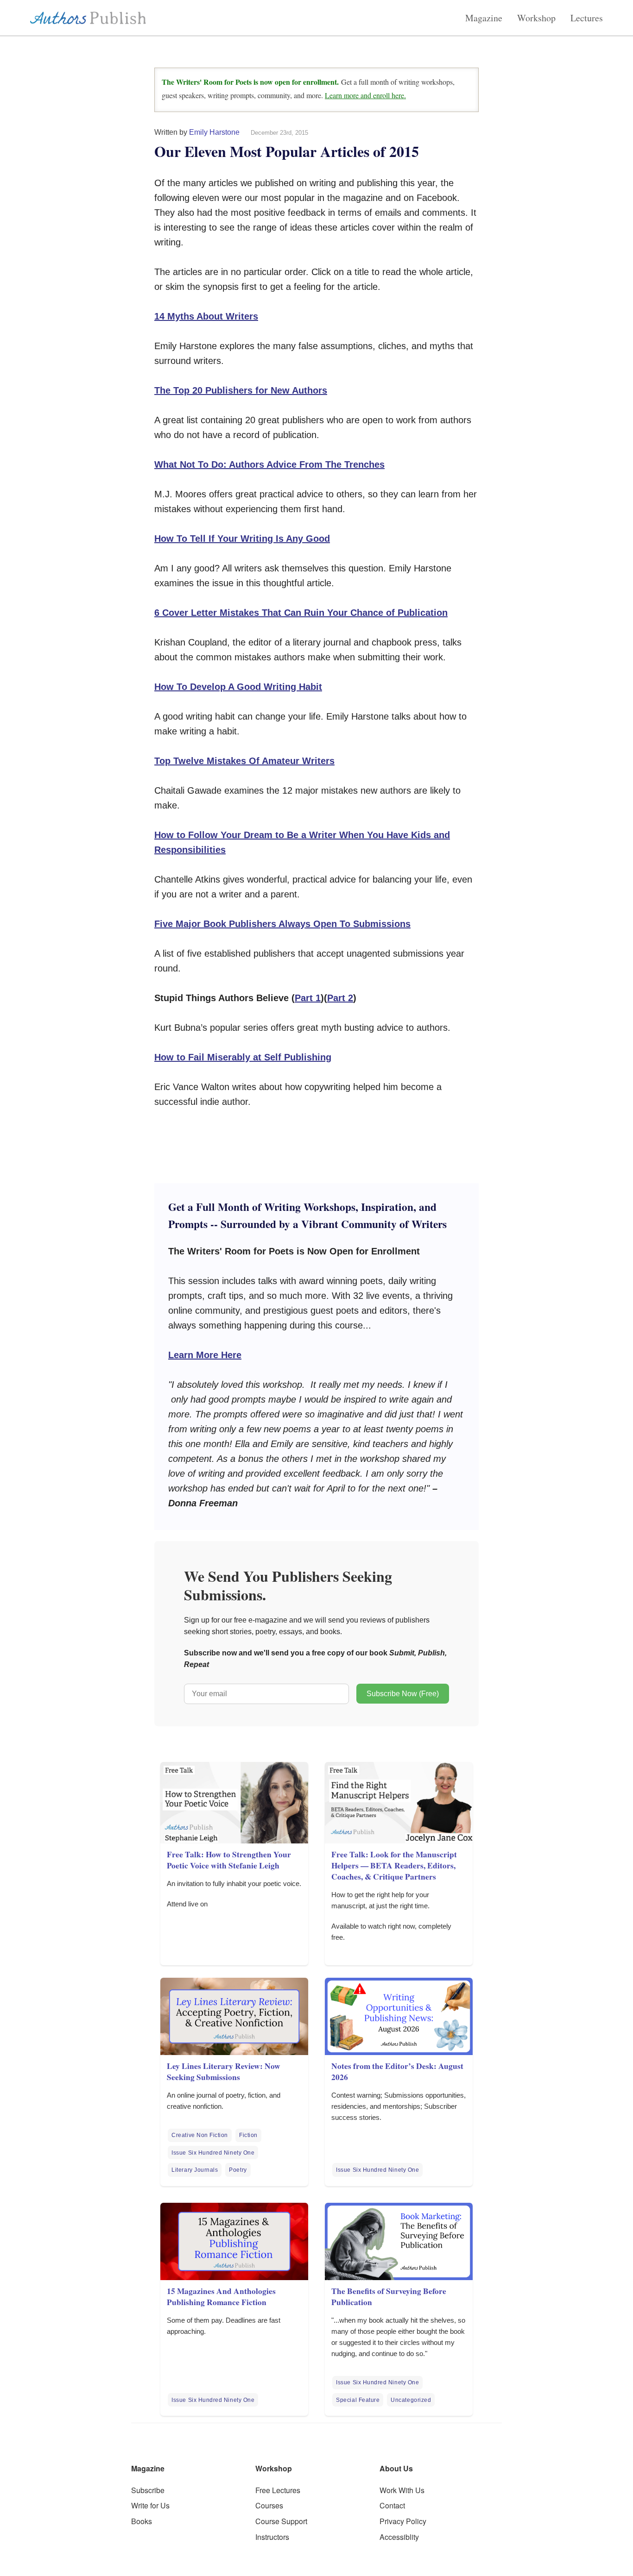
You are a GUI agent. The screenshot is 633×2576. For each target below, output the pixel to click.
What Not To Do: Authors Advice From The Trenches (269, 464)
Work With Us (402, 2490)
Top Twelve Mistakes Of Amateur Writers (244, 761)
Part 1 (308, 998)
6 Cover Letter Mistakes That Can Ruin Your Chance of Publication (301, 613)
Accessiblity (399, 2537)
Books (142, 2521)
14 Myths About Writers (206, 316)
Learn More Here (205, 1355)
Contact (392, 2505)
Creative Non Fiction (200, 2135)
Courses (269, 2505)
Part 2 (340, 998)
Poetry (238, 2170)
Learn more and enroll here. (365, 95)
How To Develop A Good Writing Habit (238, 687)
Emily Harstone (214, 132)
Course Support (281, 2521)
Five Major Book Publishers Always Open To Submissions (282, 924)
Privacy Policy (403, 2521)
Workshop (536, 18)
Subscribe (148, 2490)
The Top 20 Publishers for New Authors (241, 390)
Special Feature (358, 2400)
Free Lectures (278, 2490)
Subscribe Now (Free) (403, 1694)
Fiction (248, 2135)
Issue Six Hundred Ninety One (213, 2153)
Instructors (272, 2537)
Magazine (484, 18)
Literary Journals (195, 2170)
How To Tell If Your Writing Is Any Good (242, 539)
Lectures (587, 18)
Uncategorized (411, 2400)
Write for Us (150, 2505)
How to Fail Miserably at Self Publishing (243, 1057)
